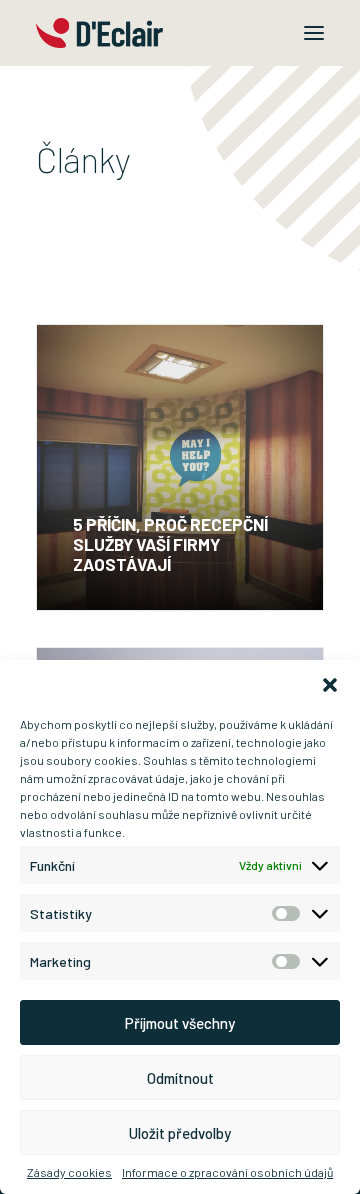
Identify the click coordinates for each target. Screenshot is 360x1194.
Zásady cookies (69, 1172)
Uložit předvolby (180, 1133)
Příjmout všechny (180, 1023)
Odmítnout (180, 1078)
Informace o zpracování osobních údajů (227, 1172)
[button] (330, 685)
